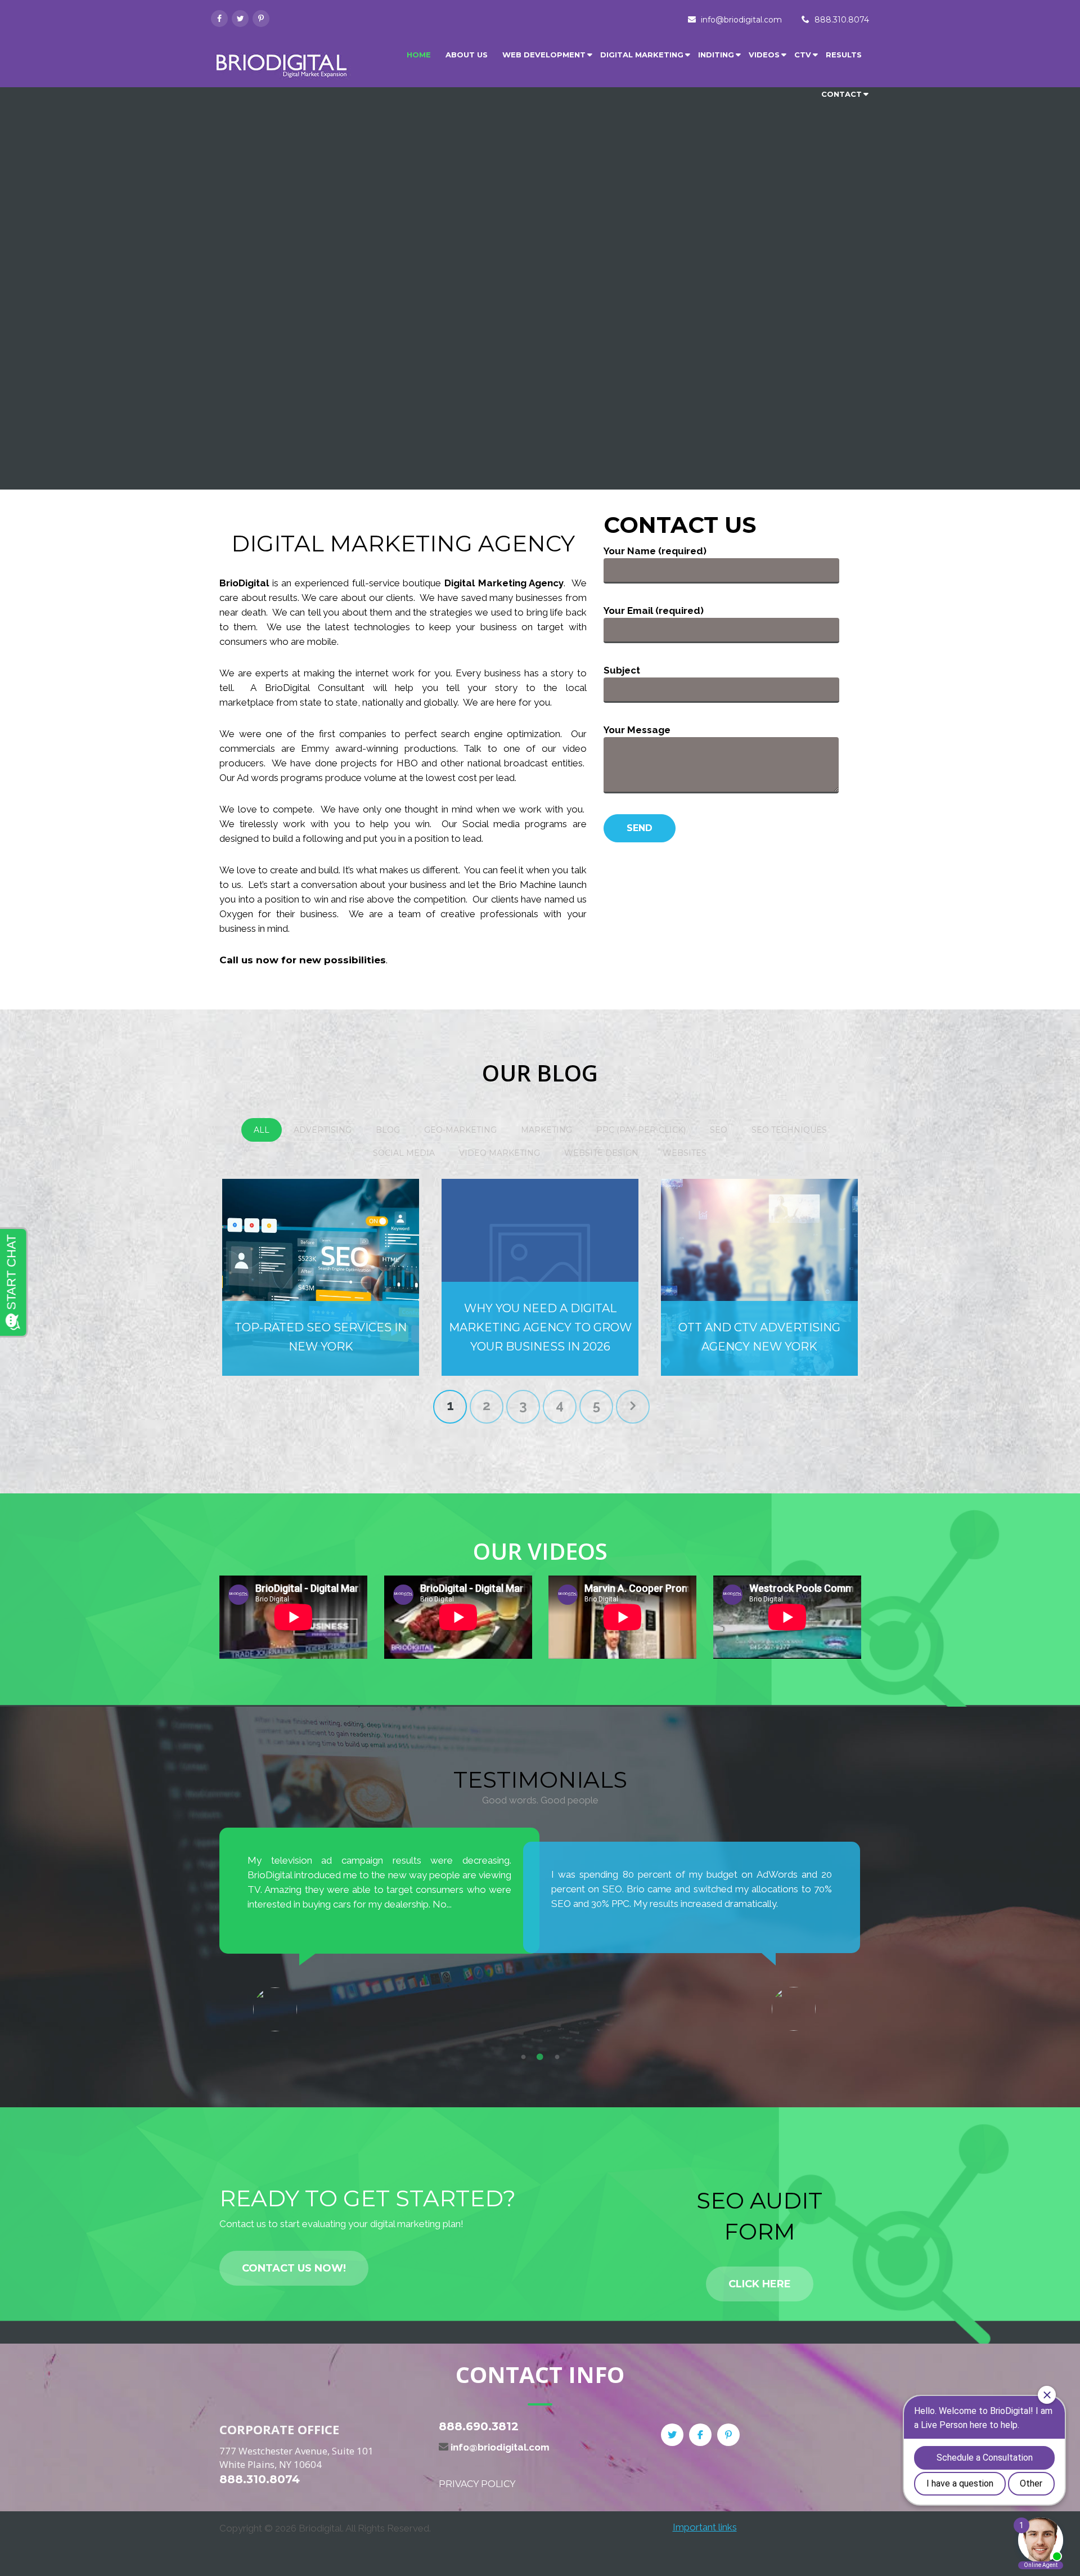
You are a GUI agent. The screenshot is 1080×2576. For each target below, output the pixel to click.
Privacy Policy (477, 2484)
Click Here (760, 2284)
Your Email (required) (654, 611)
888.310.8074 (842, 20)
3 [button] (557, 2057)
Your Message (637, 730)
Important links (705, 2527)
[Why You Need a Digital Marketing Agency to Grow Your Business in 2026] (540, 1277)
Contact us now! (294, 2268)
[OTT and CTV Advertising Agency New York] (759, 1277)
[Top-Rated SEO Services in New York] (321, 1277)
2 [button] (540, 2057)
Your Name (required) (655, 551)
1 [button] (523, 2057)
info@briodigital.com (741, 20)
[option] (380, 1922)
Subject (622, 670)
